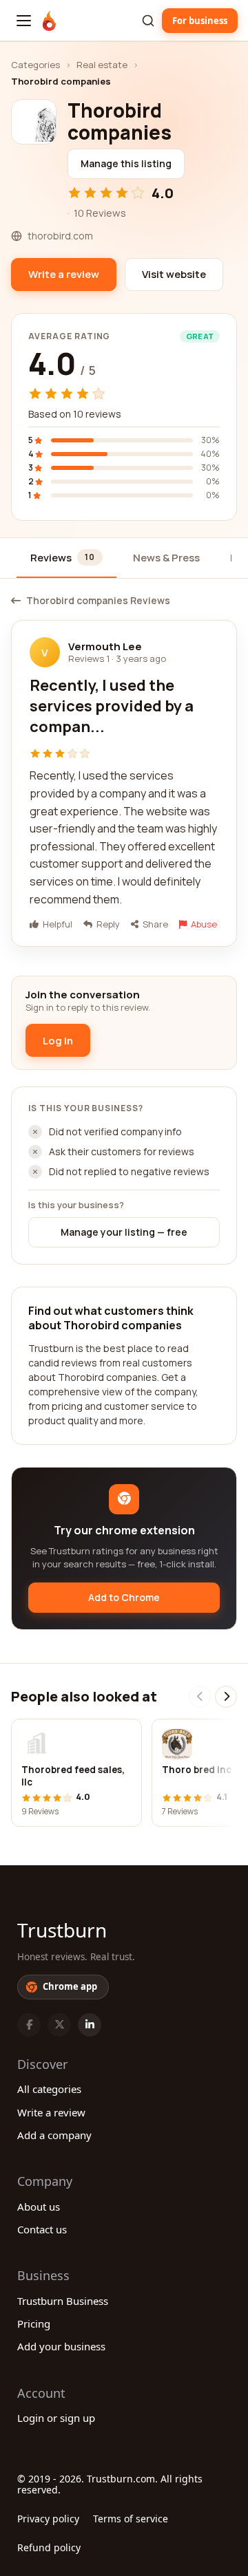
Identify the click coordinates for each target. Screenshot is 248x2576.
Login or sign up (56, 2418)
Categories (35, 65)
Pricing (34, 2323)
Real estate (102, 65)
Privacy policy (48, 2519)
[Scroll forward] (226, 1697)
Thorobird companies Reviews (98, 601)
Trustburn (62, 1930)
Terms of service (131, 2519)
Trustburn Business (63, 2301)
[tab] (66, 558)
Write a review (51, 2112)
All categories (49, 2089)
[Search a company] (148, 21)
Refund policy (49, 2547)
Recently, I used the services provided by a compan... (112, 706)
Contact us (42, 2229)
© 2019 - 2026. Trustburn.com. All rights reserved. (110, 2484)
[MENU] (24, 21)
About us (39, 2207)
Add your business (61, 2346)
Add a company (54, 2135)
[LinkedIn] (90, 2025)
